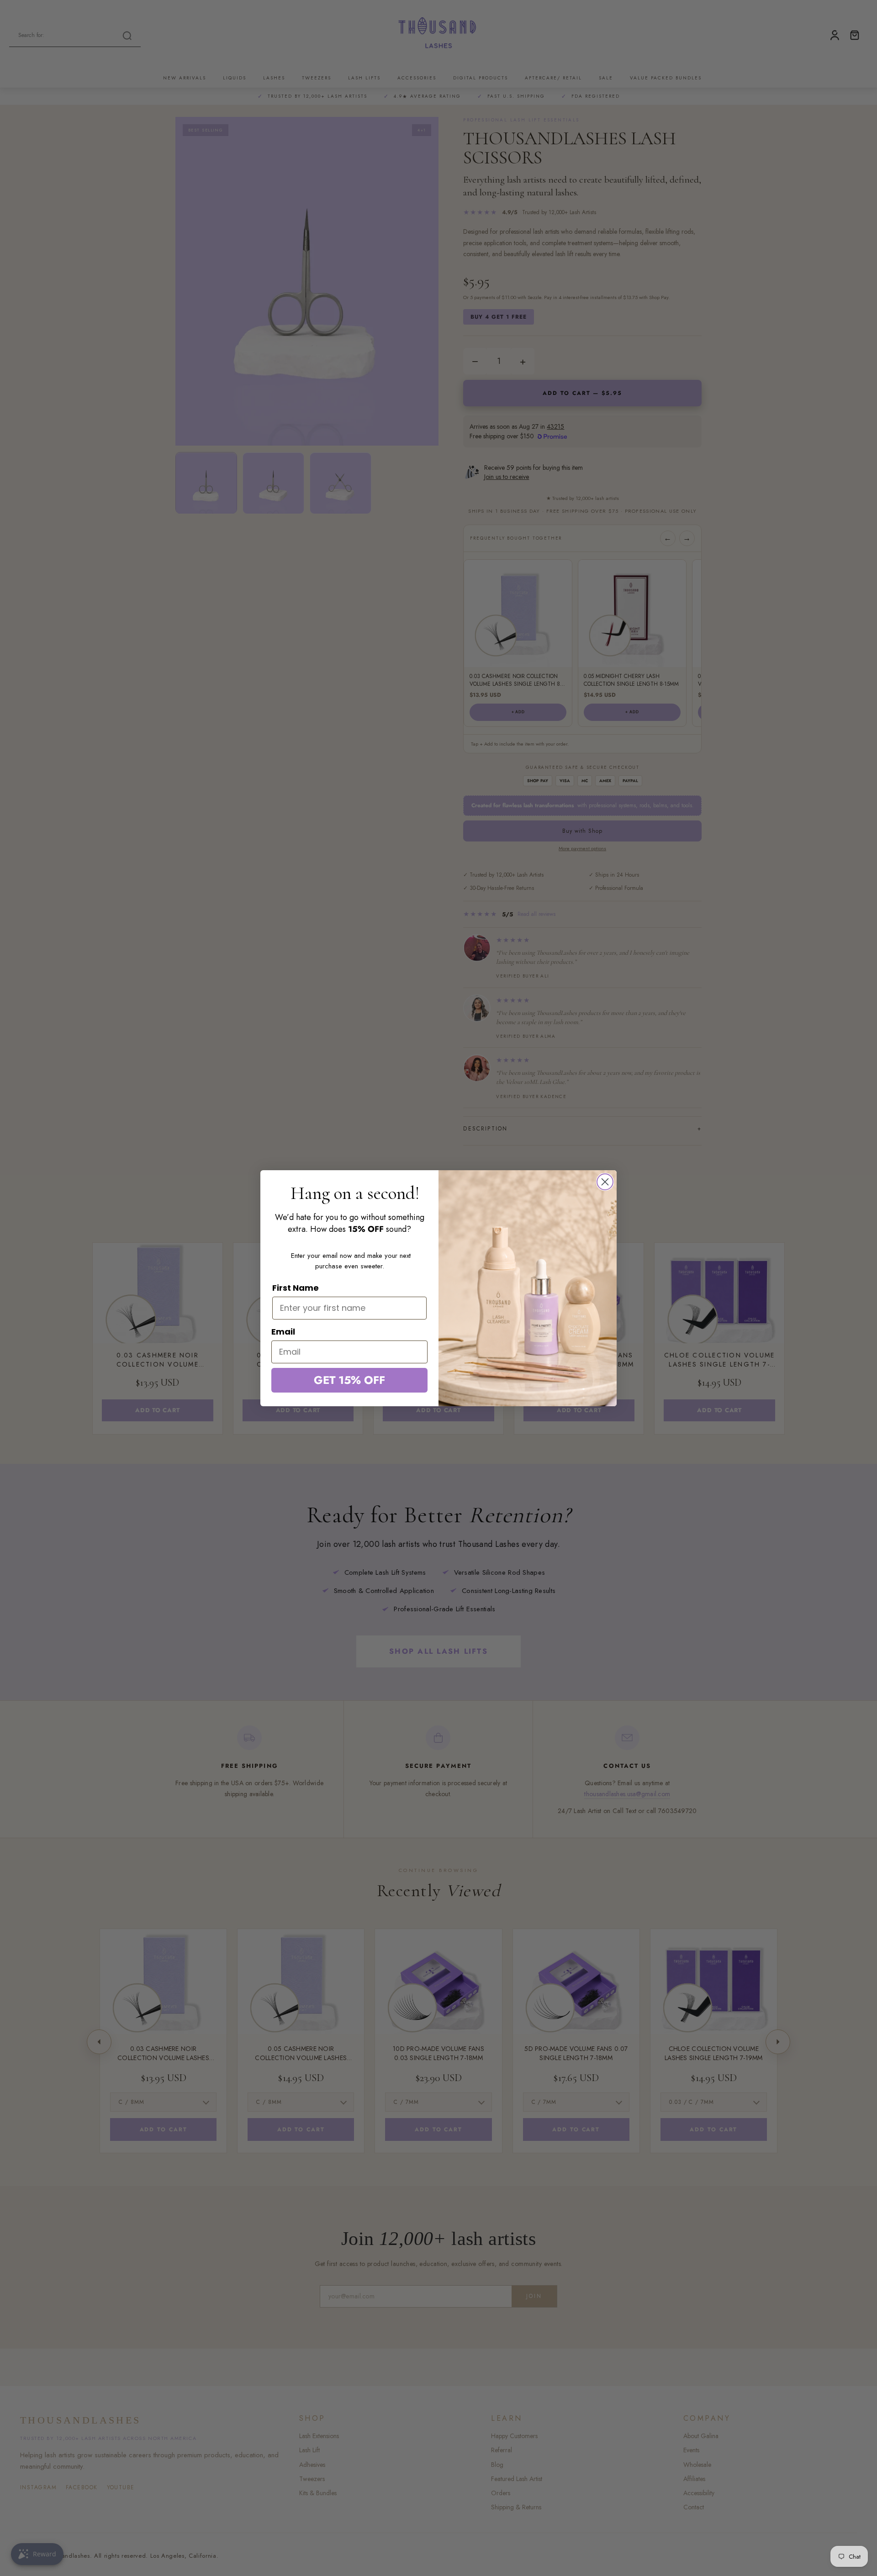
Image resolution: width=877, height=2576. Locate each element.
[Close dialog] (605, 1182)
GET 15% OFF (349, 1380)
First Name (296, 1288)
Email (283, 1332)
